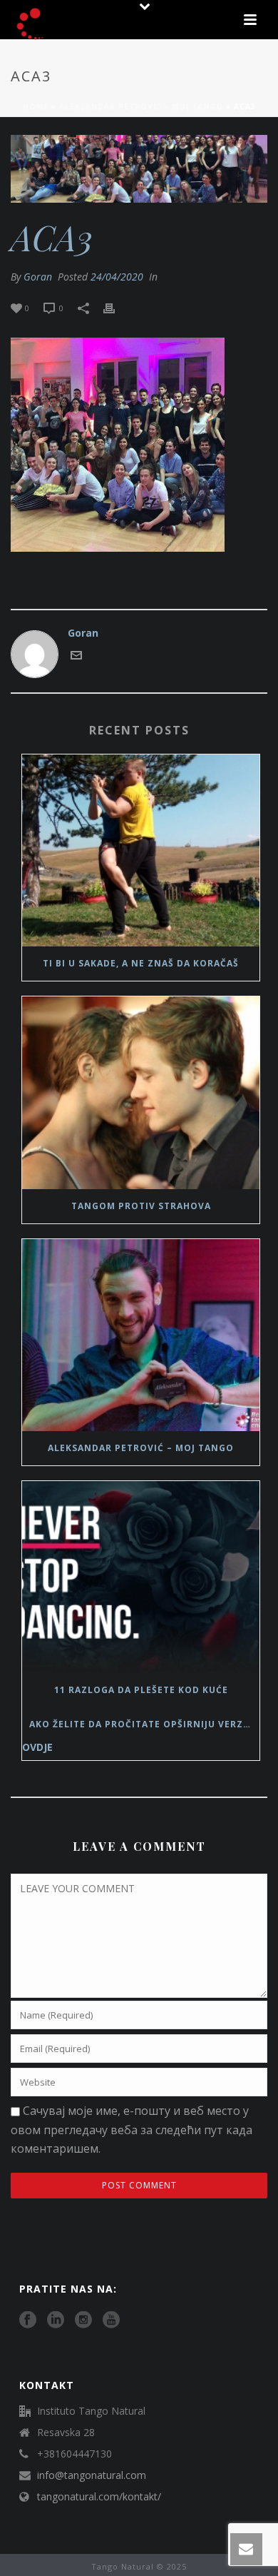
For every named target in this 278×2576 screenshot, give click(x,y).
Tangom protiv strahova (141, 1206)
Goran (38, 277)
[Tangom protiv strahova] (141, 1092)
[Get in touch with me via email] (76, 657)
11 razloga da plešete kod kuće (141, 1690)
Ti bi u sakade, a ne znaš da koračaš (141, 963)
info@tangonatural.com (92, 2475)
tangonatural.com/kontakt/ (99, 2497)
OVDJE (37, 1747)
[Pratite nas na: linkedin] (56, 2320)
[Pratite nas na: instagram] (83, 2320)
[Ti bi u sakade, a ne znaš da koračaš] (141, 850)
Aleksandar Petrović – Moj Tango (141, 106)
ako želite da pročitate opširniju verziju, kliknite (144, 1724)
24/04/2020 (117, 277)
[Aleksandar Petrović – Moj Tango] (141, 1335)
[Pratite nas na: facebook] (28, 2320)
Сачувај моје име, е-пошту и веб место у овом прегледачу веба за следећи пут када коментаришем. (132, 2130)
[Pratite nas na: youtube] (111, 2320)
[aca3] (139, 169)
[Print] (116, 307)
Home (36, 106)
